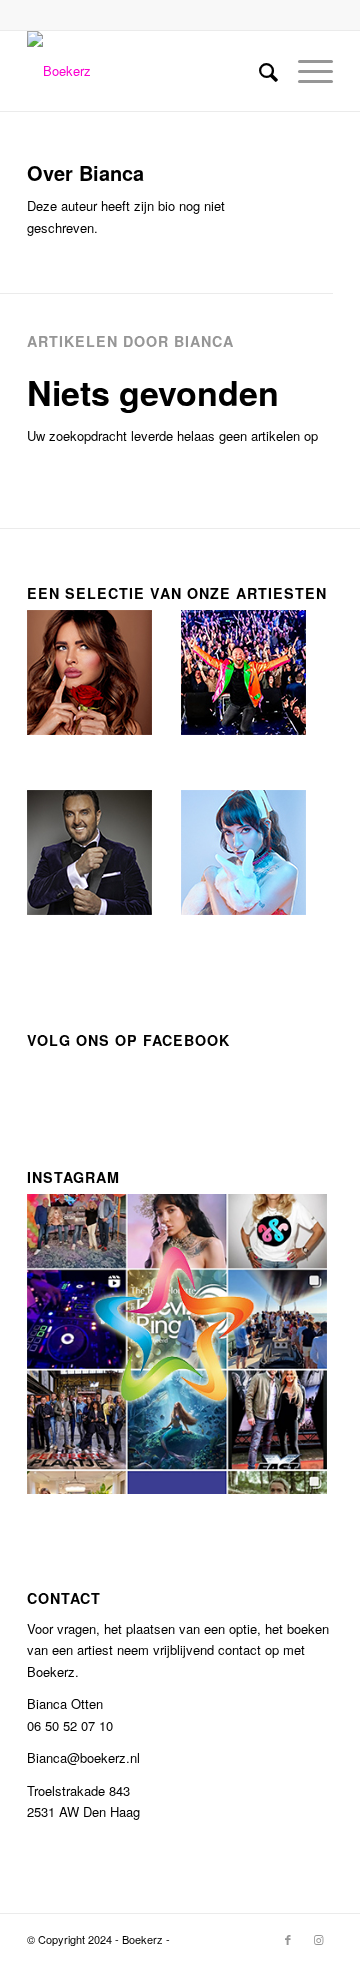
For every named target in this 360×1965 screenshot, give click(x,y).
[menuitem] (258, 71)
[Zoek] (258, 71)
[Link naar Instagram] (318, 1939)
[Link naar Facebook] (288, 1939)
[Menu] (305, 71)
